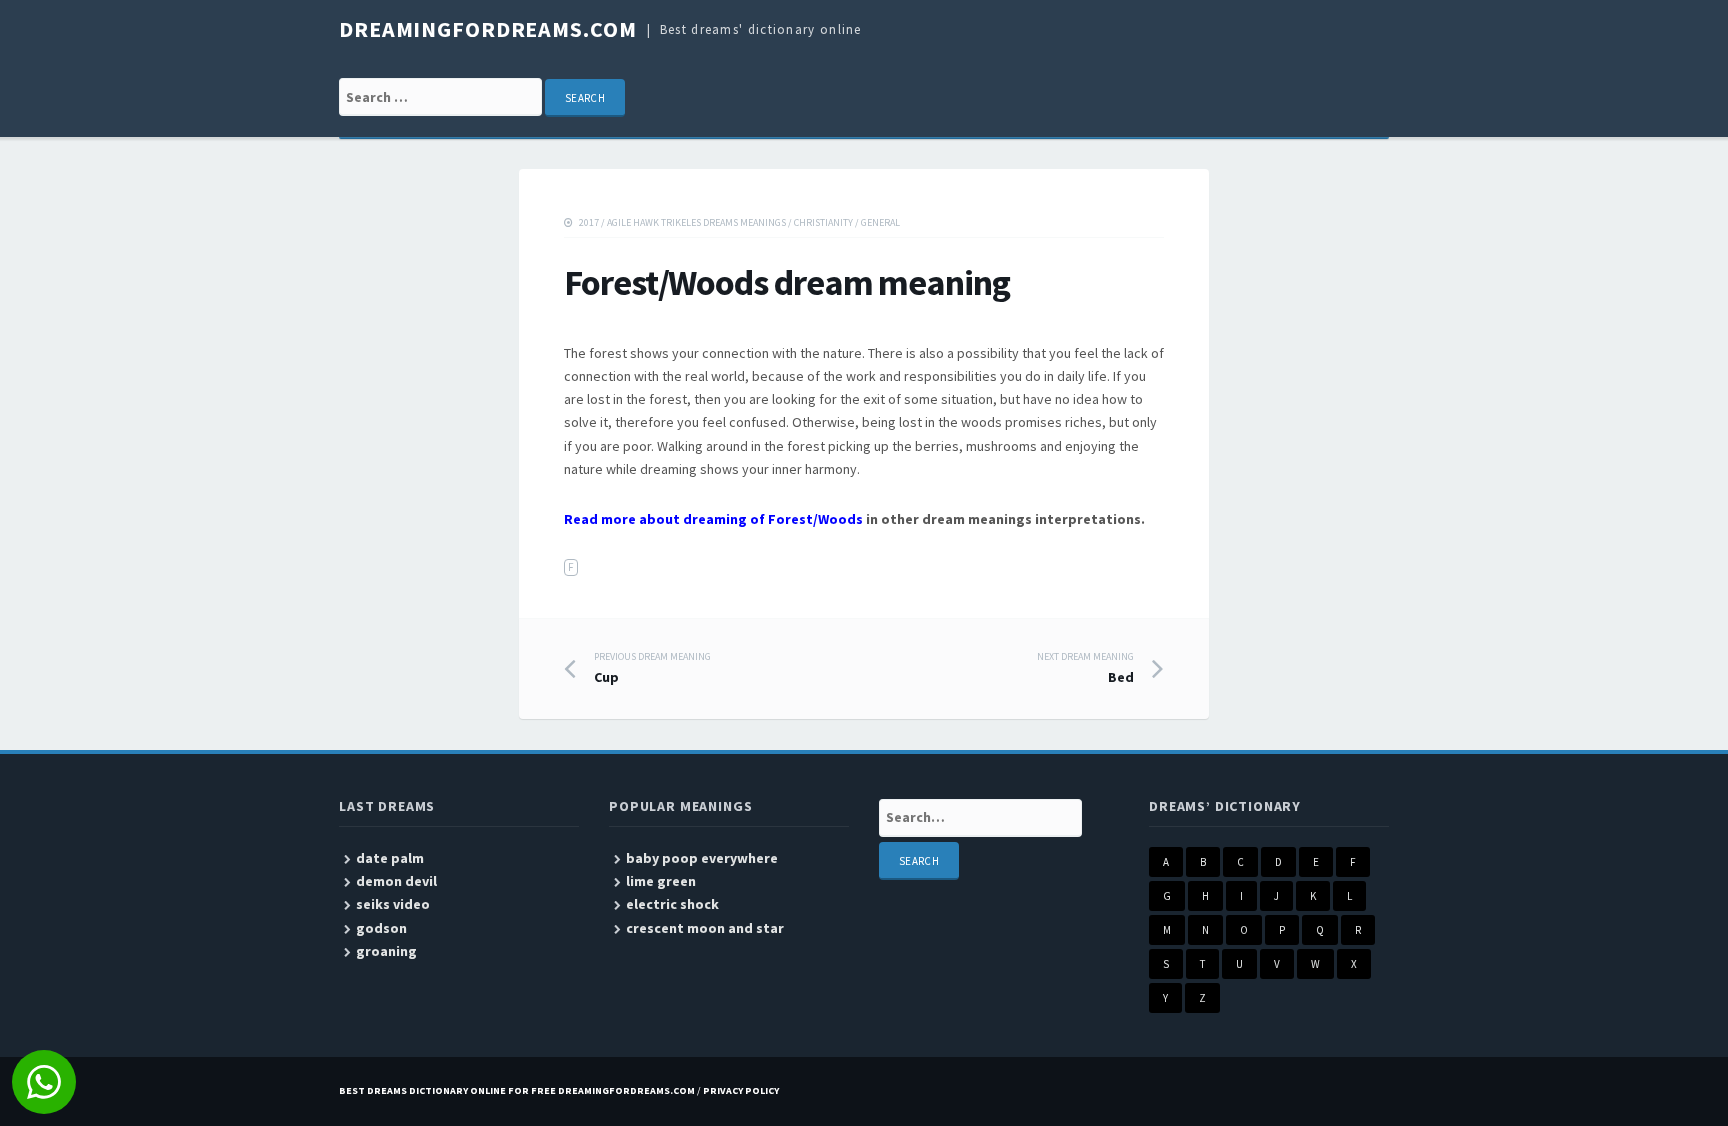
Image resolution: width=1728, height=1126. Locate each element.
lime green (661, 881)
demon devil (396, 881)
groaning (386, 951)
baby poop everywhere (702, 858)
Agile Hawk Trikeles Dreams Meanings (696, 222)
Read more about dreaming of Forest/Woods (713, 519)
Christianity (823, 222)
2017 (589, 222)
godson (381, 928)
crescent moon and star (705, 928)
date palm (390, 858)
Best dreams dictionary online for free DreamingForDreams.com (517, 1090)
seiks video (393, 904)
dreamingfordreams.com (487, 29)
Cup (652, 668)
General (880, 222)
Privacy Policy (741, 1090)
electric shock (672, 904)
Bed (1085, 668)
